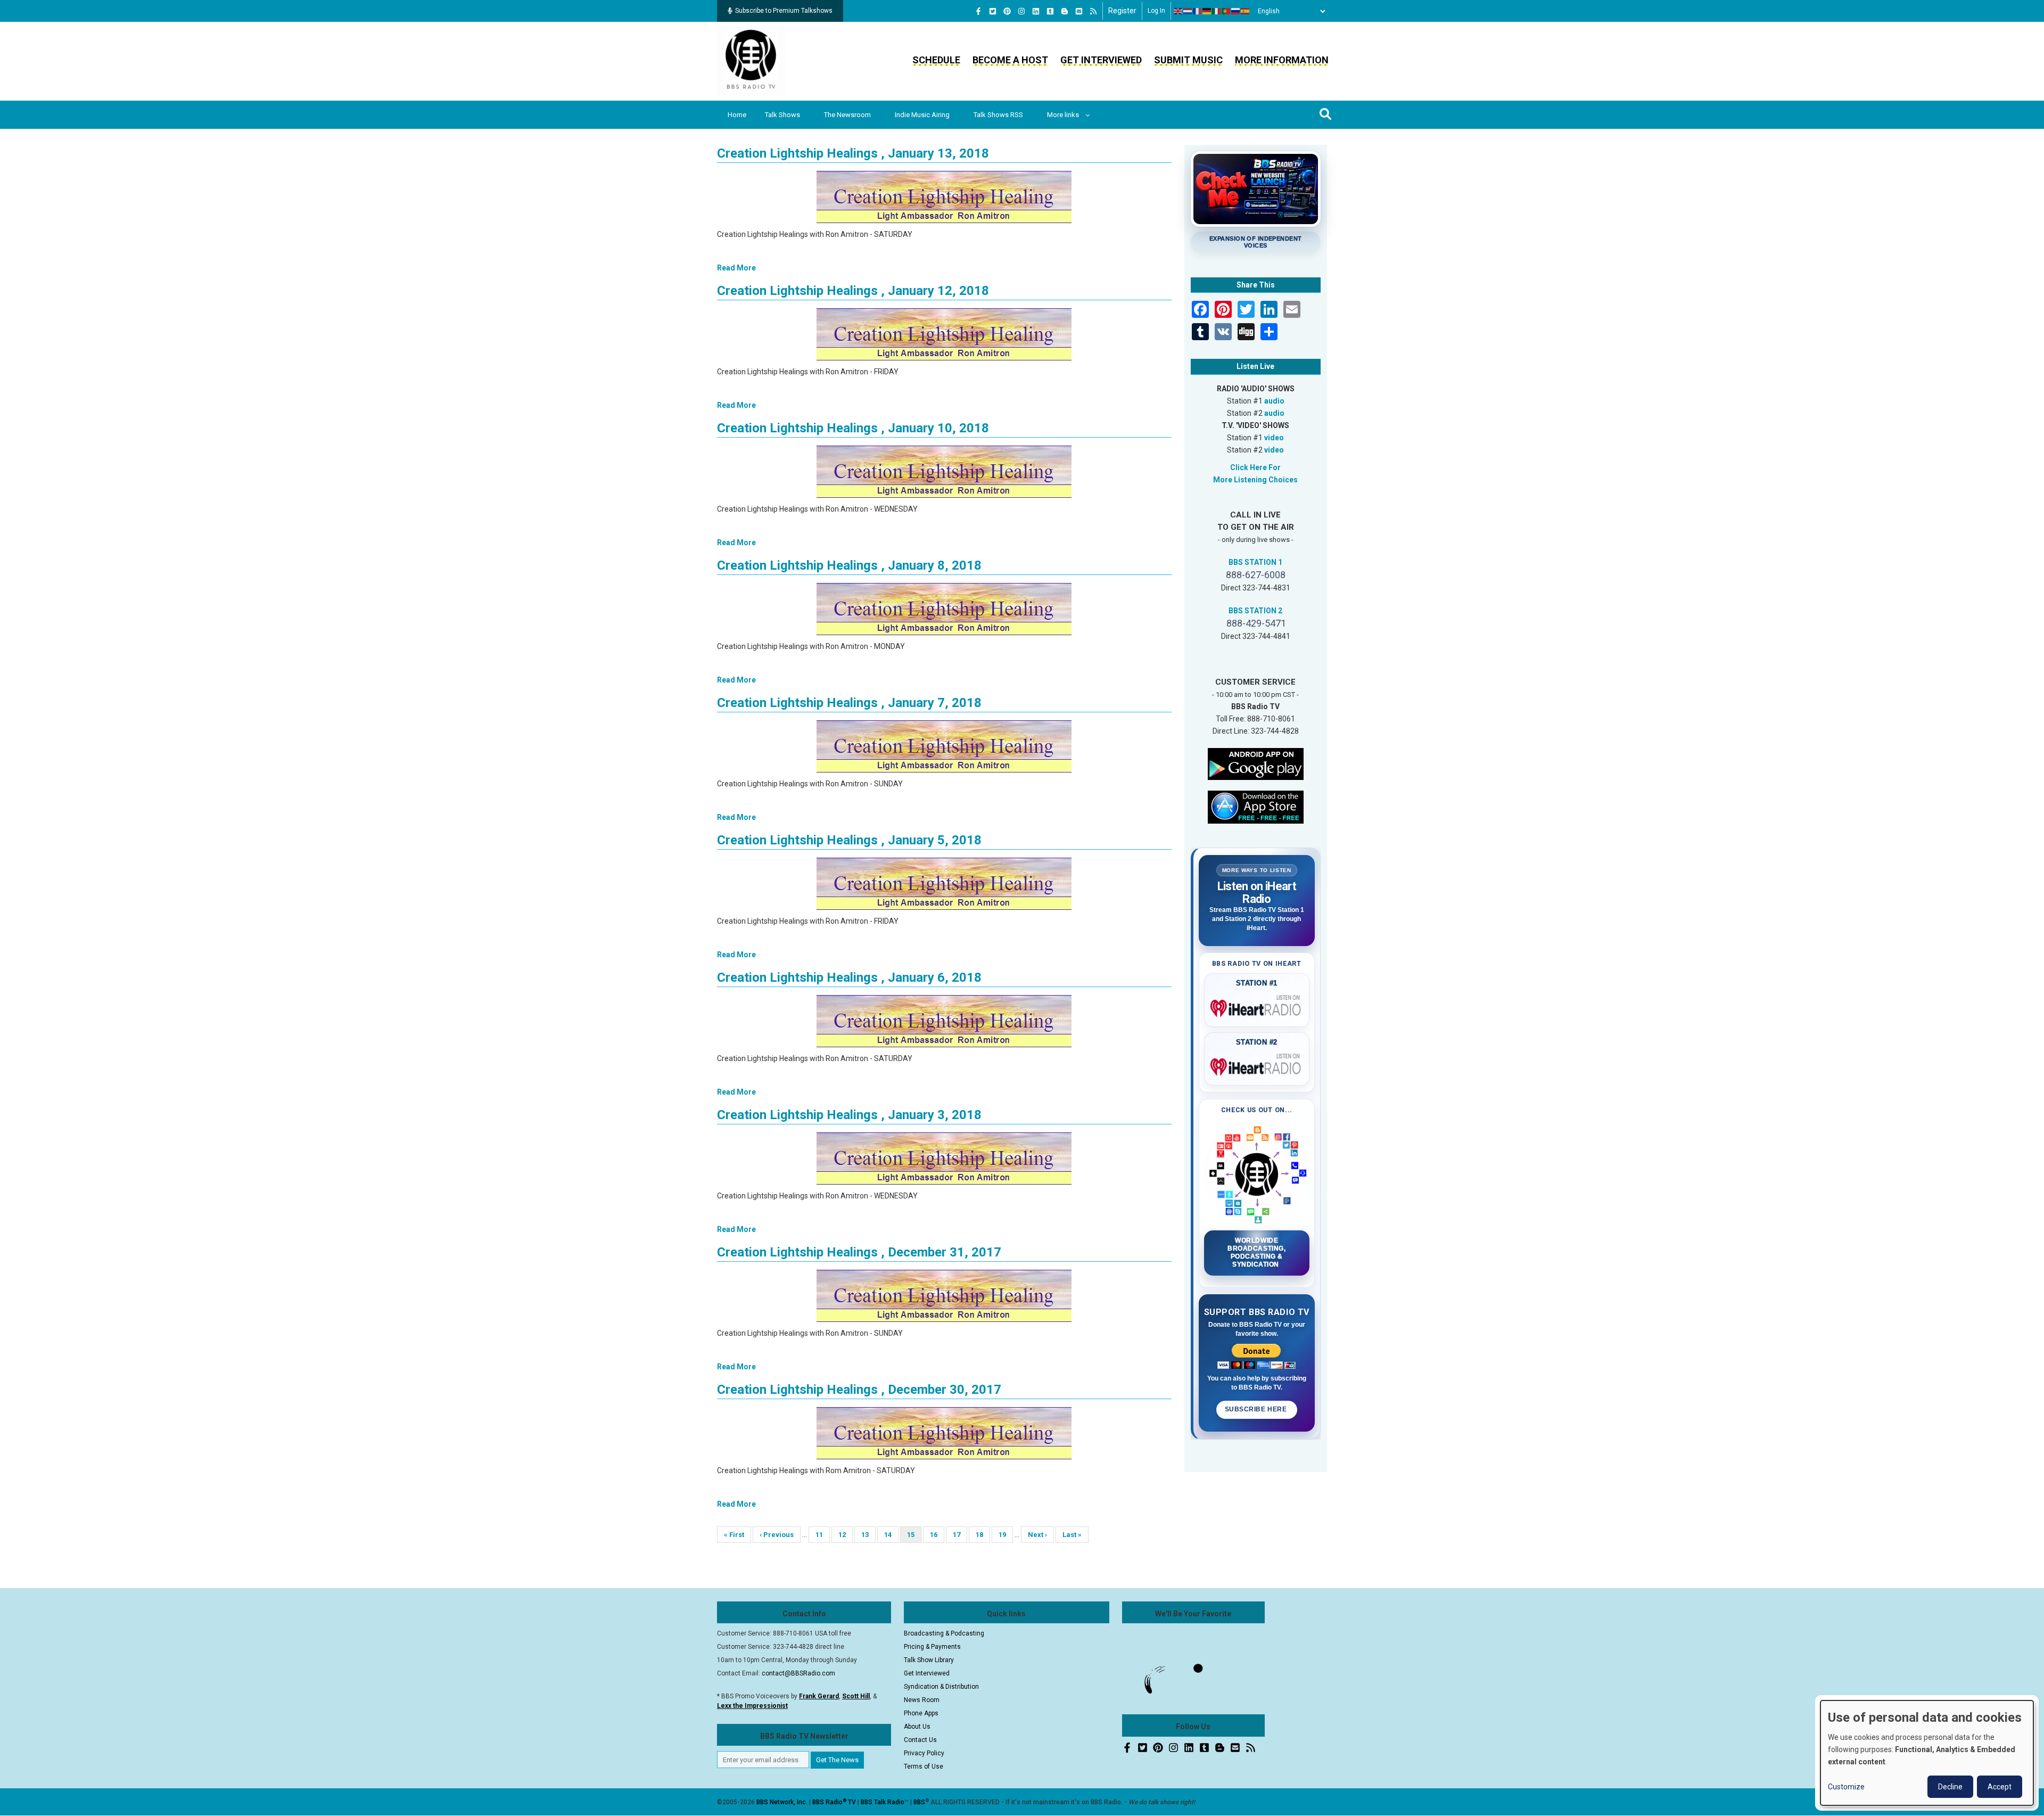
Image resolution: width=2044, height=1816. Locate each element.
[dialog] (1927, 1753)
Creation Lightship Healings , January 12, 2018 (853, 291)
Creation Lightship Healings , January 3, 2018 (849, 1115)
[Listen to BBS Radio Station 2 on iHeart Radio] (1257, 1065)
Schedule (936, 60)
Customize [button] (1846, 1787)
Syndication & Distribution (941, 1687)
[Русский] (1236, 11)
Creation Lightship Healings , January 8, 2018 (849, 565)
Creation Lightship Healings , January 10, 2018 (853, 428)
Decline (1950, 1787)
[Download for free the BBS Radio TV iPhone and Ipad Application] (1256, 806)
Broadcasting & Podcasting (944, 1633)
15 (914, 1537)
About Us (917, 1727)
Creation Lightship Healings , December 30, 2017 (859, 1390)
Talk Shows (782, 115)
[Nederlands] (1188, 11)
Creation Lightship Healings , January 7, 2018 (849, 703)
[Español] (1246, 11)
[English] (1178, 11)
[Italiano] (1217, 11)
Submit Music (1188, 60)
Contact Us (920, 1740)
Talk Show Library (929, 1660)
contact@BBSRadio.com (798, 1673)
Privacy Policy (924, 1753)
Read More (736, 268)
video (1274, 438)
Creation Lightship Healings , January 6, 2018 (849, 977)
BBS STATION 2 (1255, 611)
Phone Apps (921, 1713)
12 (846, 1535)
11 (823, 1535)
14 (891, 1535)
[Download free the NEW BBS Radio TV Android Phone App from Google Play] (1256, 763)
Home (737, 115)
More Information (1282, 60)
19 (1006, 1535)
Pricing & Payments (932, 1647)
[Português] (1226, 11)
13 (868, 1535)
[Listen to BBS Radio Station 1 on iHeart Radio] (1257, 1006)
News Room (922, 1700)
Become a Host (1010, 60)
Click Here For (1255, 467)
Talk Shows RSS (998, 115)
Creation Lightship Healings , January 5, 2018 (849, 840)
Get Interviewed (1101, 60)
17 (960, 1535)
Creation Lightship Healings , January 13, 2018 (853, 153)
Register (1122, 11)
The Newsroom (847, 115)
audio (1274, 401)
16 (937, 1535)
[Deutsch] (1207, 11)
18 (983, 1535)
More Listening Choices (1255, 480)
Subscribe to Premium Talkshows (784, 11)
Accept (2000, 1787)
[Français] (1198, 11)
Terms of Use (924, 1766)
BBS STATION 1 (1255, 562)
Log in (1156, 11)
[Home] (751, 61)
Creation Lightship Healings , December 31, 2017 (859, 1252)
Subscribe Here (1257, 1409)
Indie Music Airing (922, 115)
